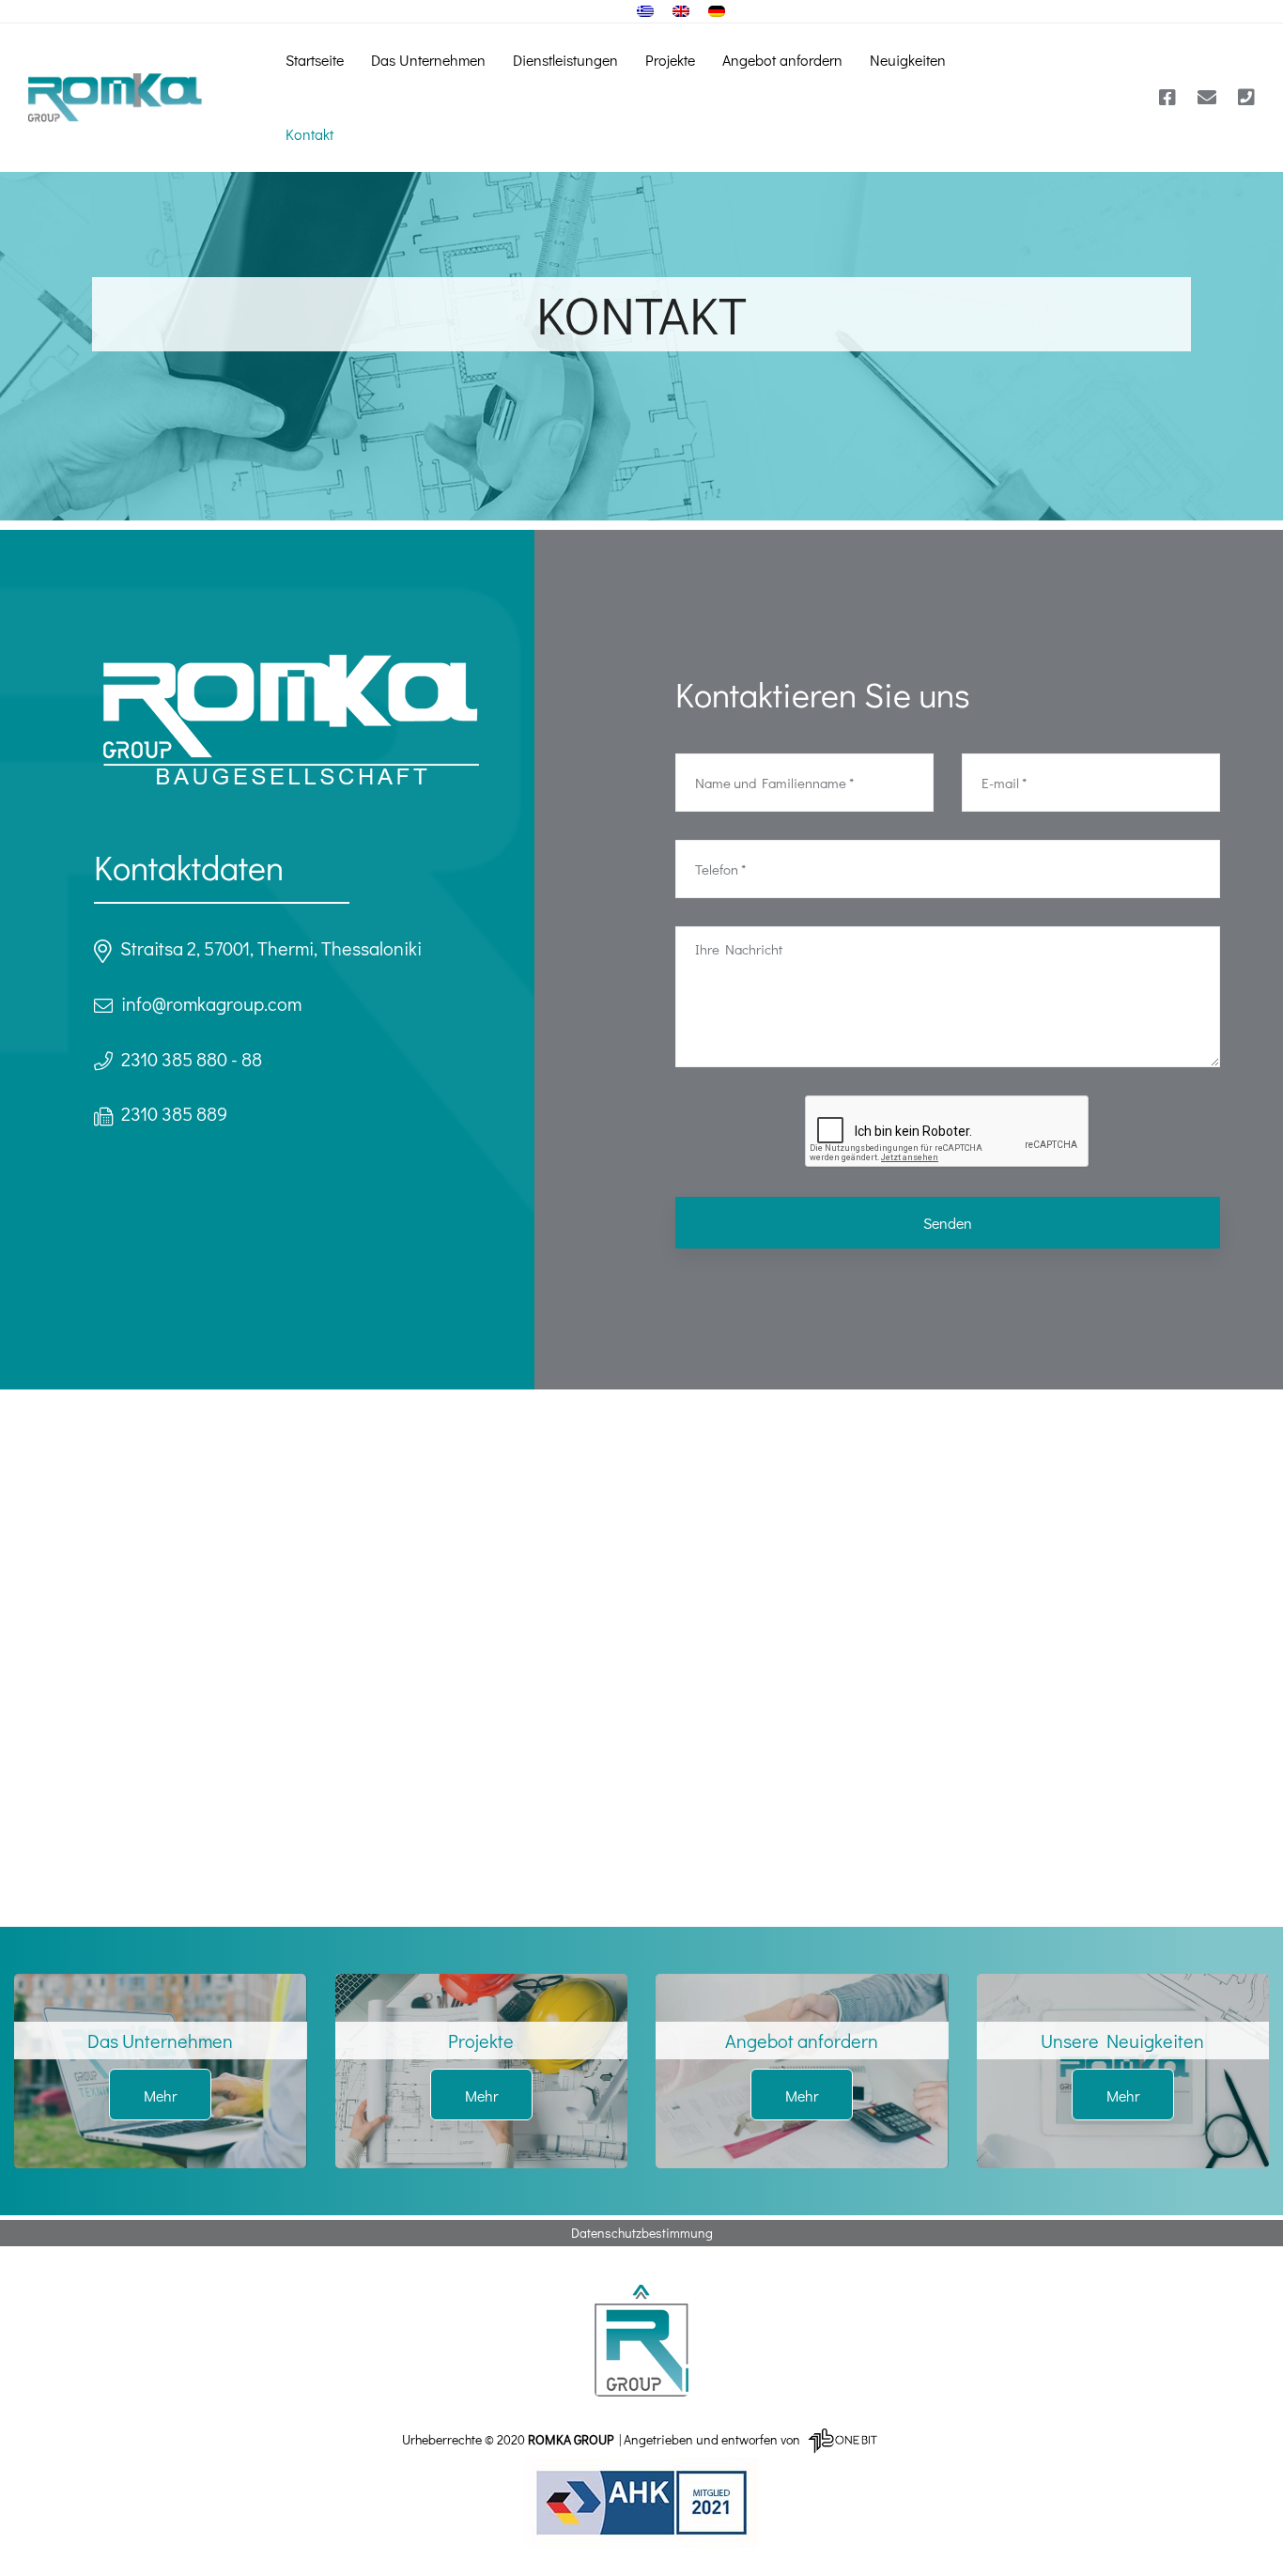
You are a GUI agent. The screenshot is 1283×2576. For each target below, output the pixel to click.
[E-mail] (1207, 98)
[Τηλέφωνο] (1246, 98)
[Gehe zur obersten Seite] (641, 2340)
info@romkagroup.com (211, 1003)
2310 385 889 (174, 1113)
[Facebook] (1167, 98)
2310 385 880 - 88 (192, 1059)
